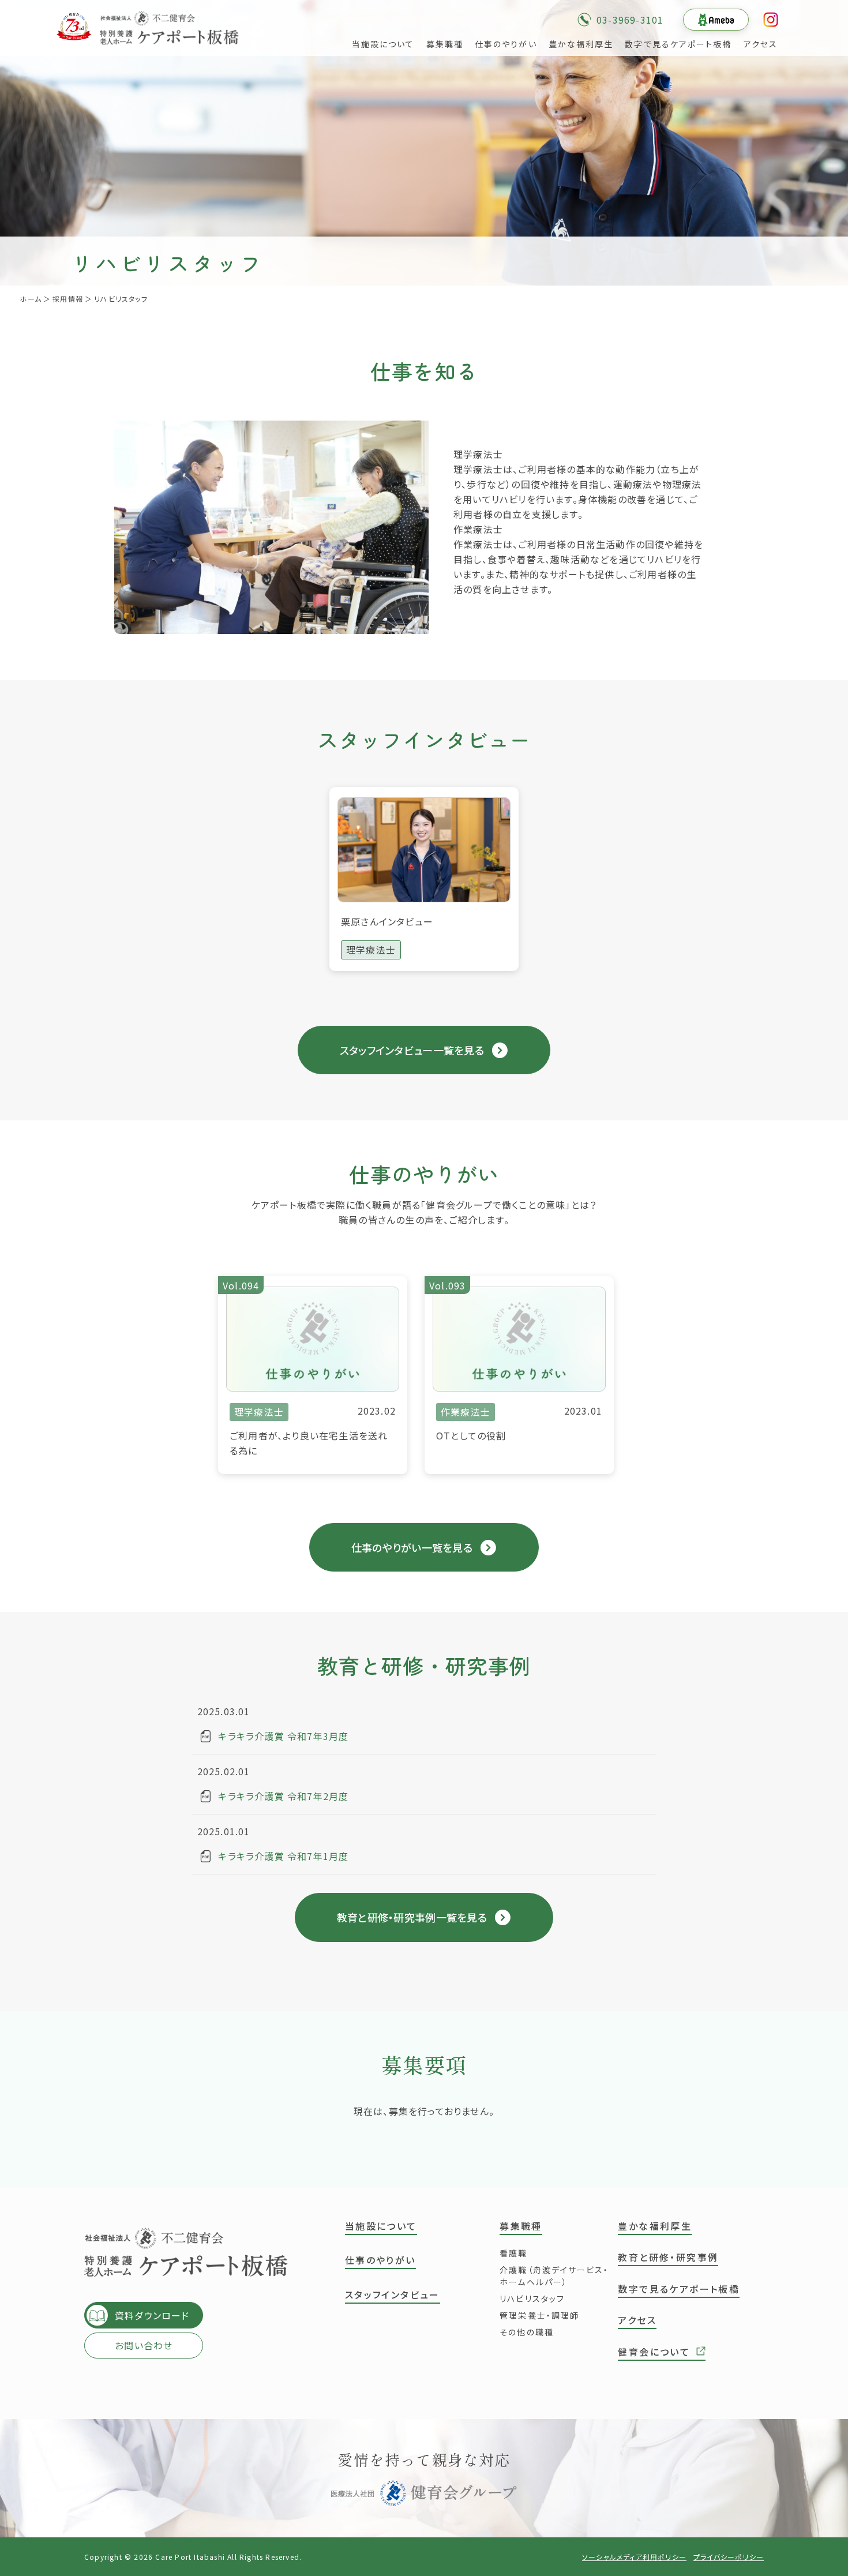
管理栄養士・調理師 (539, 2315)
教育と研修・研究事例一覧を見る (412, 1917)
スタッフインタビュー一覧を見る (412, 1050)
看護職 (513, 2253)
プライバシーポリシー (729, 2557)
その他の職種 (527, 2332)
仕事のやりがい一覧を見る (412, 1547)
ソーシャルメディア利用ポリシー (634, 2557)
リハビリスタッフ (532, 2298)
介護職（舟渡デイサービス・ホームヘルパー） (554, 2276)
